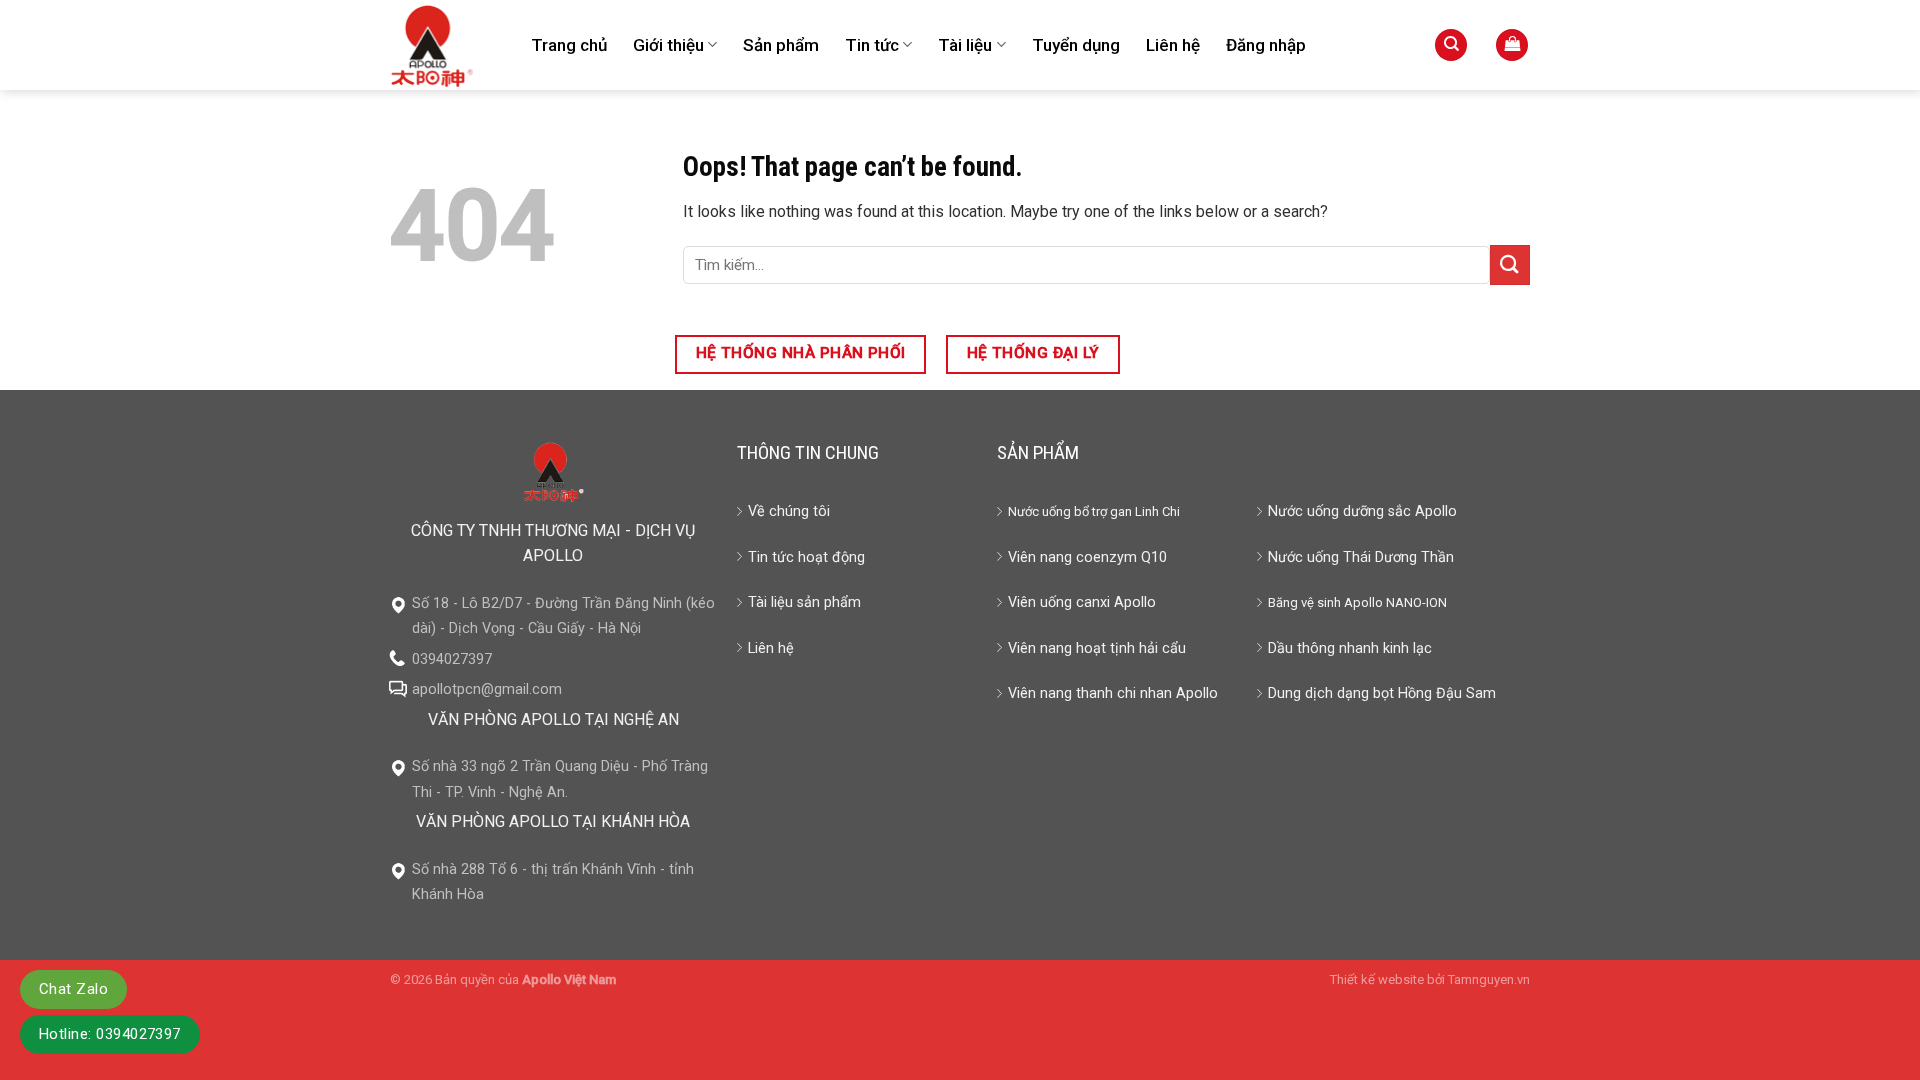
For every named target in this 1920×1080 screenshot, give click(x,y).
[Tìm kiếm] (1451, 45)
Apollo (1363, 602)
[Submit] (1510, 264)
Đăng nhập (1266, 45)
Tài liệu (965, 45)
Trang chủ (569, 45)
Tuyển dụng (1076, 45)
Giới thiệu (668, 45)
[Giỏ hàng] (1512, 45)
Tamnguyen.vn (1489, 979)
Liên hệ (1173, 45)
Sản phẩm (781, 45)
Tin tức (872, 45)
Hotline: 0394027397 (110, 1034)
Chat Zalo (73, 989)
